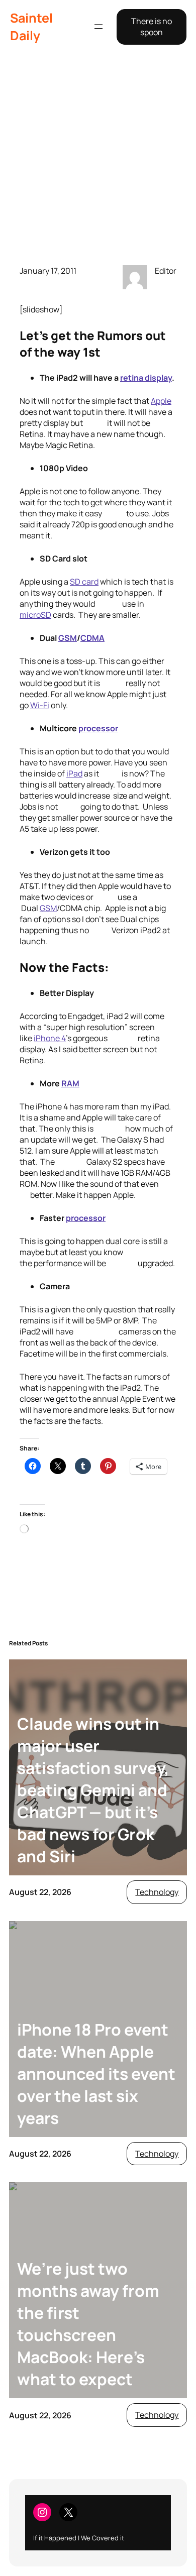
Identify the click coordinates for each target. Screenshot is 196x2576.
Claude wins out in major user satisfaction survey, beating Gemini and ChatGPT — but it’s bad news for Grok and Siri (93, 1790)
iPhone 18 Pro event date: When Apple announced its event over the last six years (96, 2074)
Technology (157, 1892)
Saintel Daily (31, 27)
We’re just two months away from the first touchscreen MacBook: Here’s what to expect (88, 2324)
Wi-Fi (40, 705)
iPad (74, 773)
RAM (70, 1083)
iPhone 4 (50, 1038)
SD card (84, 582)
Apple (161, 401)
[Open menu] (99, 27)
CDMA (92, 638)
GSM (68, 638)
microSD (35, 615)
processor (98, 728)
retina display (146, 378)
